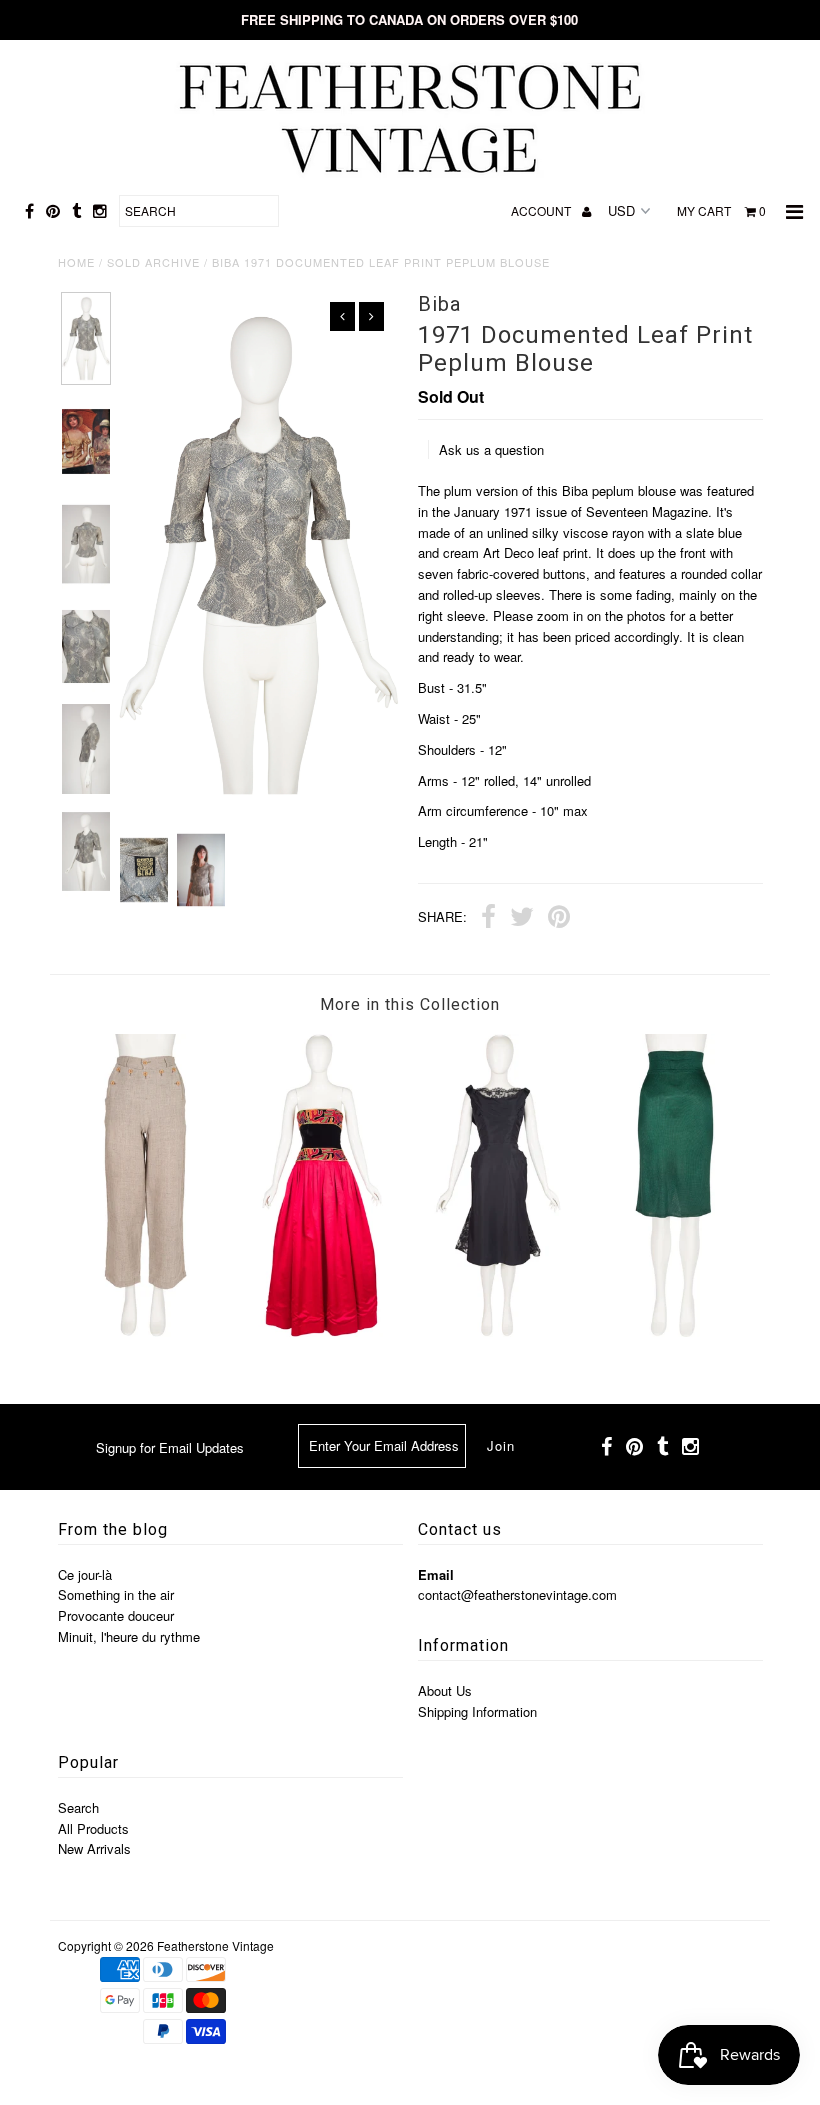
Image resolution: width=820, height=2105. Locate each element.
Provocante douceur (116, 1615)
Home (76, 262)
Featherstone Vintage (215, 1945)
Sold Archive (153, 262)
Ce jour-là (85, 1574)
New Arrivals (94, 1848)
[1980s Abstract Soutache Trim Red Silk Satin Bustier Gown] (322, 1331)
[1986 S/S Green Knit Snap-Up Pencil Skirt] (675, 1331)
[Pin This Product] (559, 919)
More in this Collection (410, 1004)
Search (78, 1807)
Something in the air (116, 1594)
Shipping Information (477, 1711)
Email (436, 1574)
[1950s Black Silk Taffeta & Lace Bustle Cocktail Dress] (498, 1331)
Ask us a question (491, 449)
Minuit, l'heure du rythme (129, 1636)
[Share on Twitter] (522, 919)
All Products (93, 1828)
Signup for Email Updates (170, 1447)
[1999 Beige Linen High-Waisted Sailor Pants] (146, 1331)
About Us (445, 1690)
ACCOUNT (542, 210)
